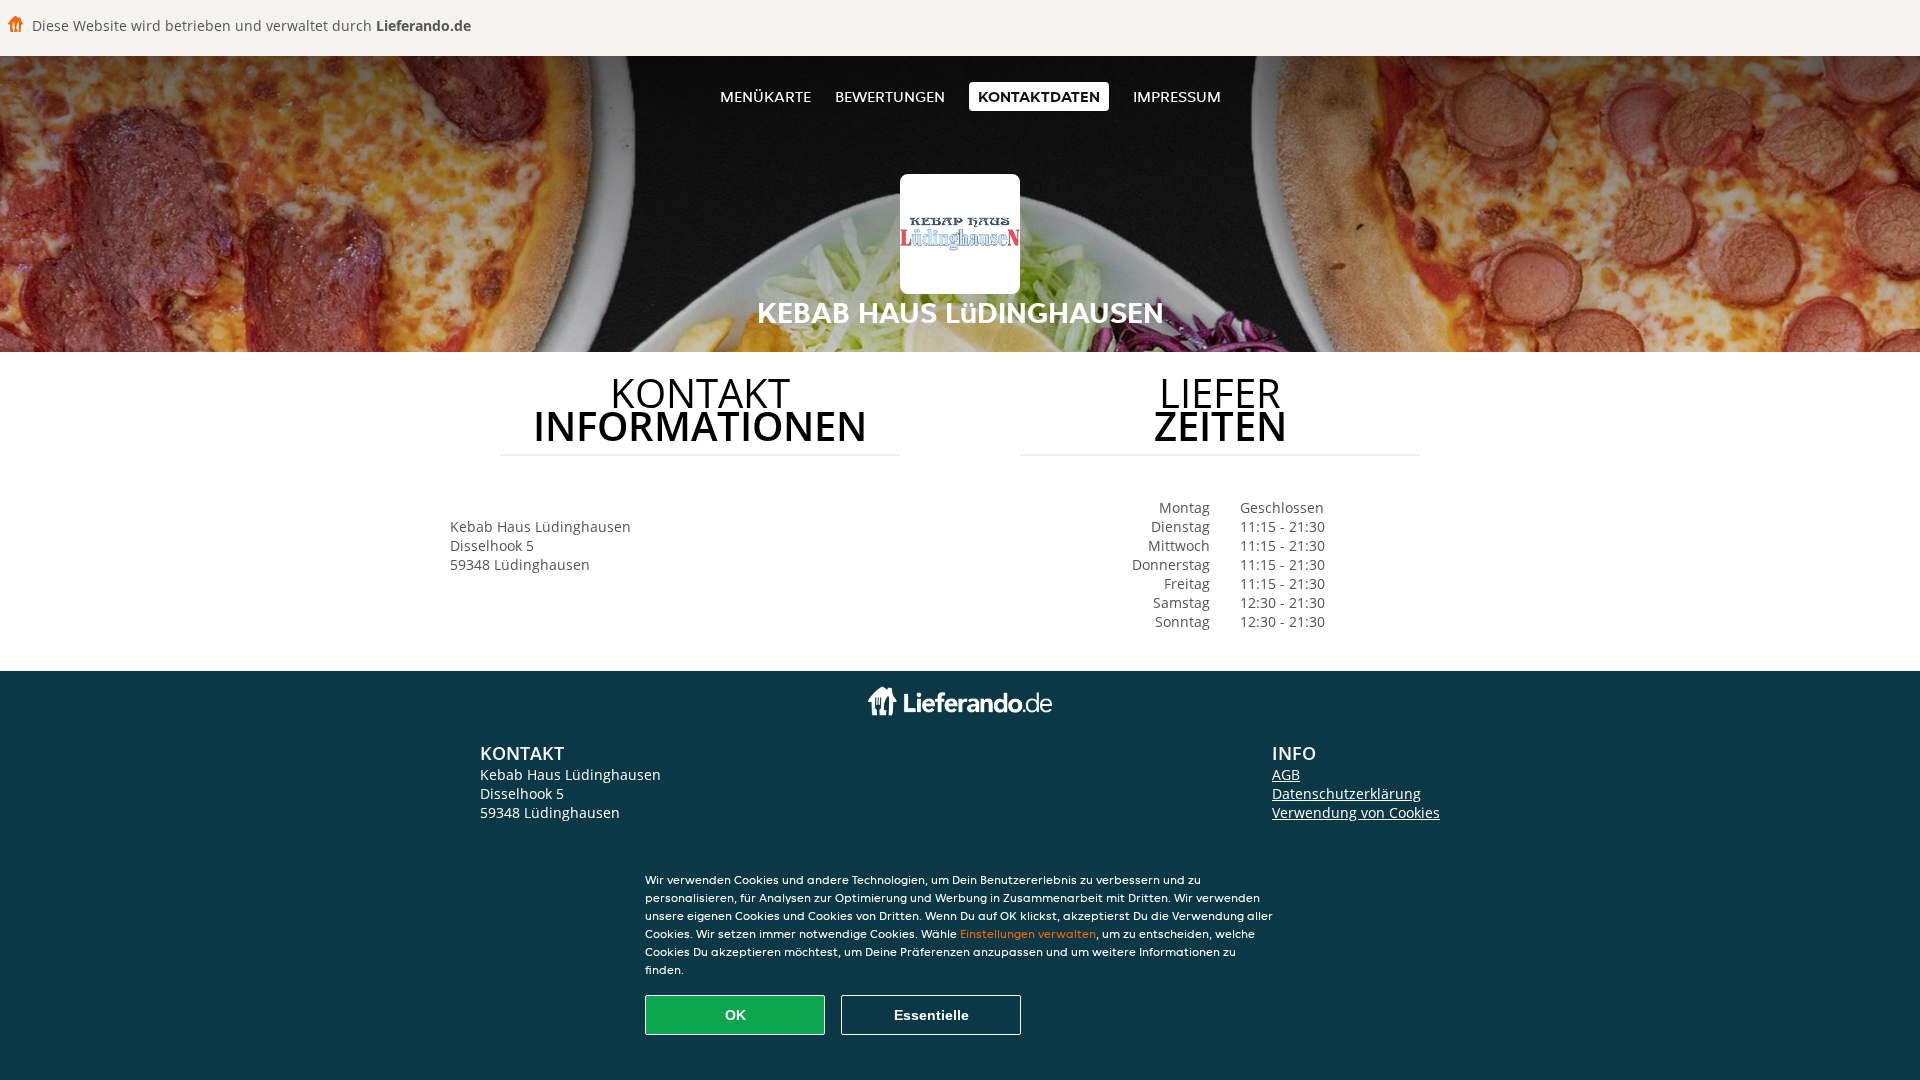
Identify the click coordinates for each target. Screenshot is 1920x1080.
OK (735, 1015)
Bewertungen (890, 96)
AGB (1286, 774)
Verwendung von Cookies (1356, 812)
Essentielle (931, 1015)
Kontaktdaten (1039, 96)
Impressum (1177, 96)
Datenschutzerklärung (1346, 793)
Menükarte (765, 96)
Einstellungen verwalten (1028, 933)
